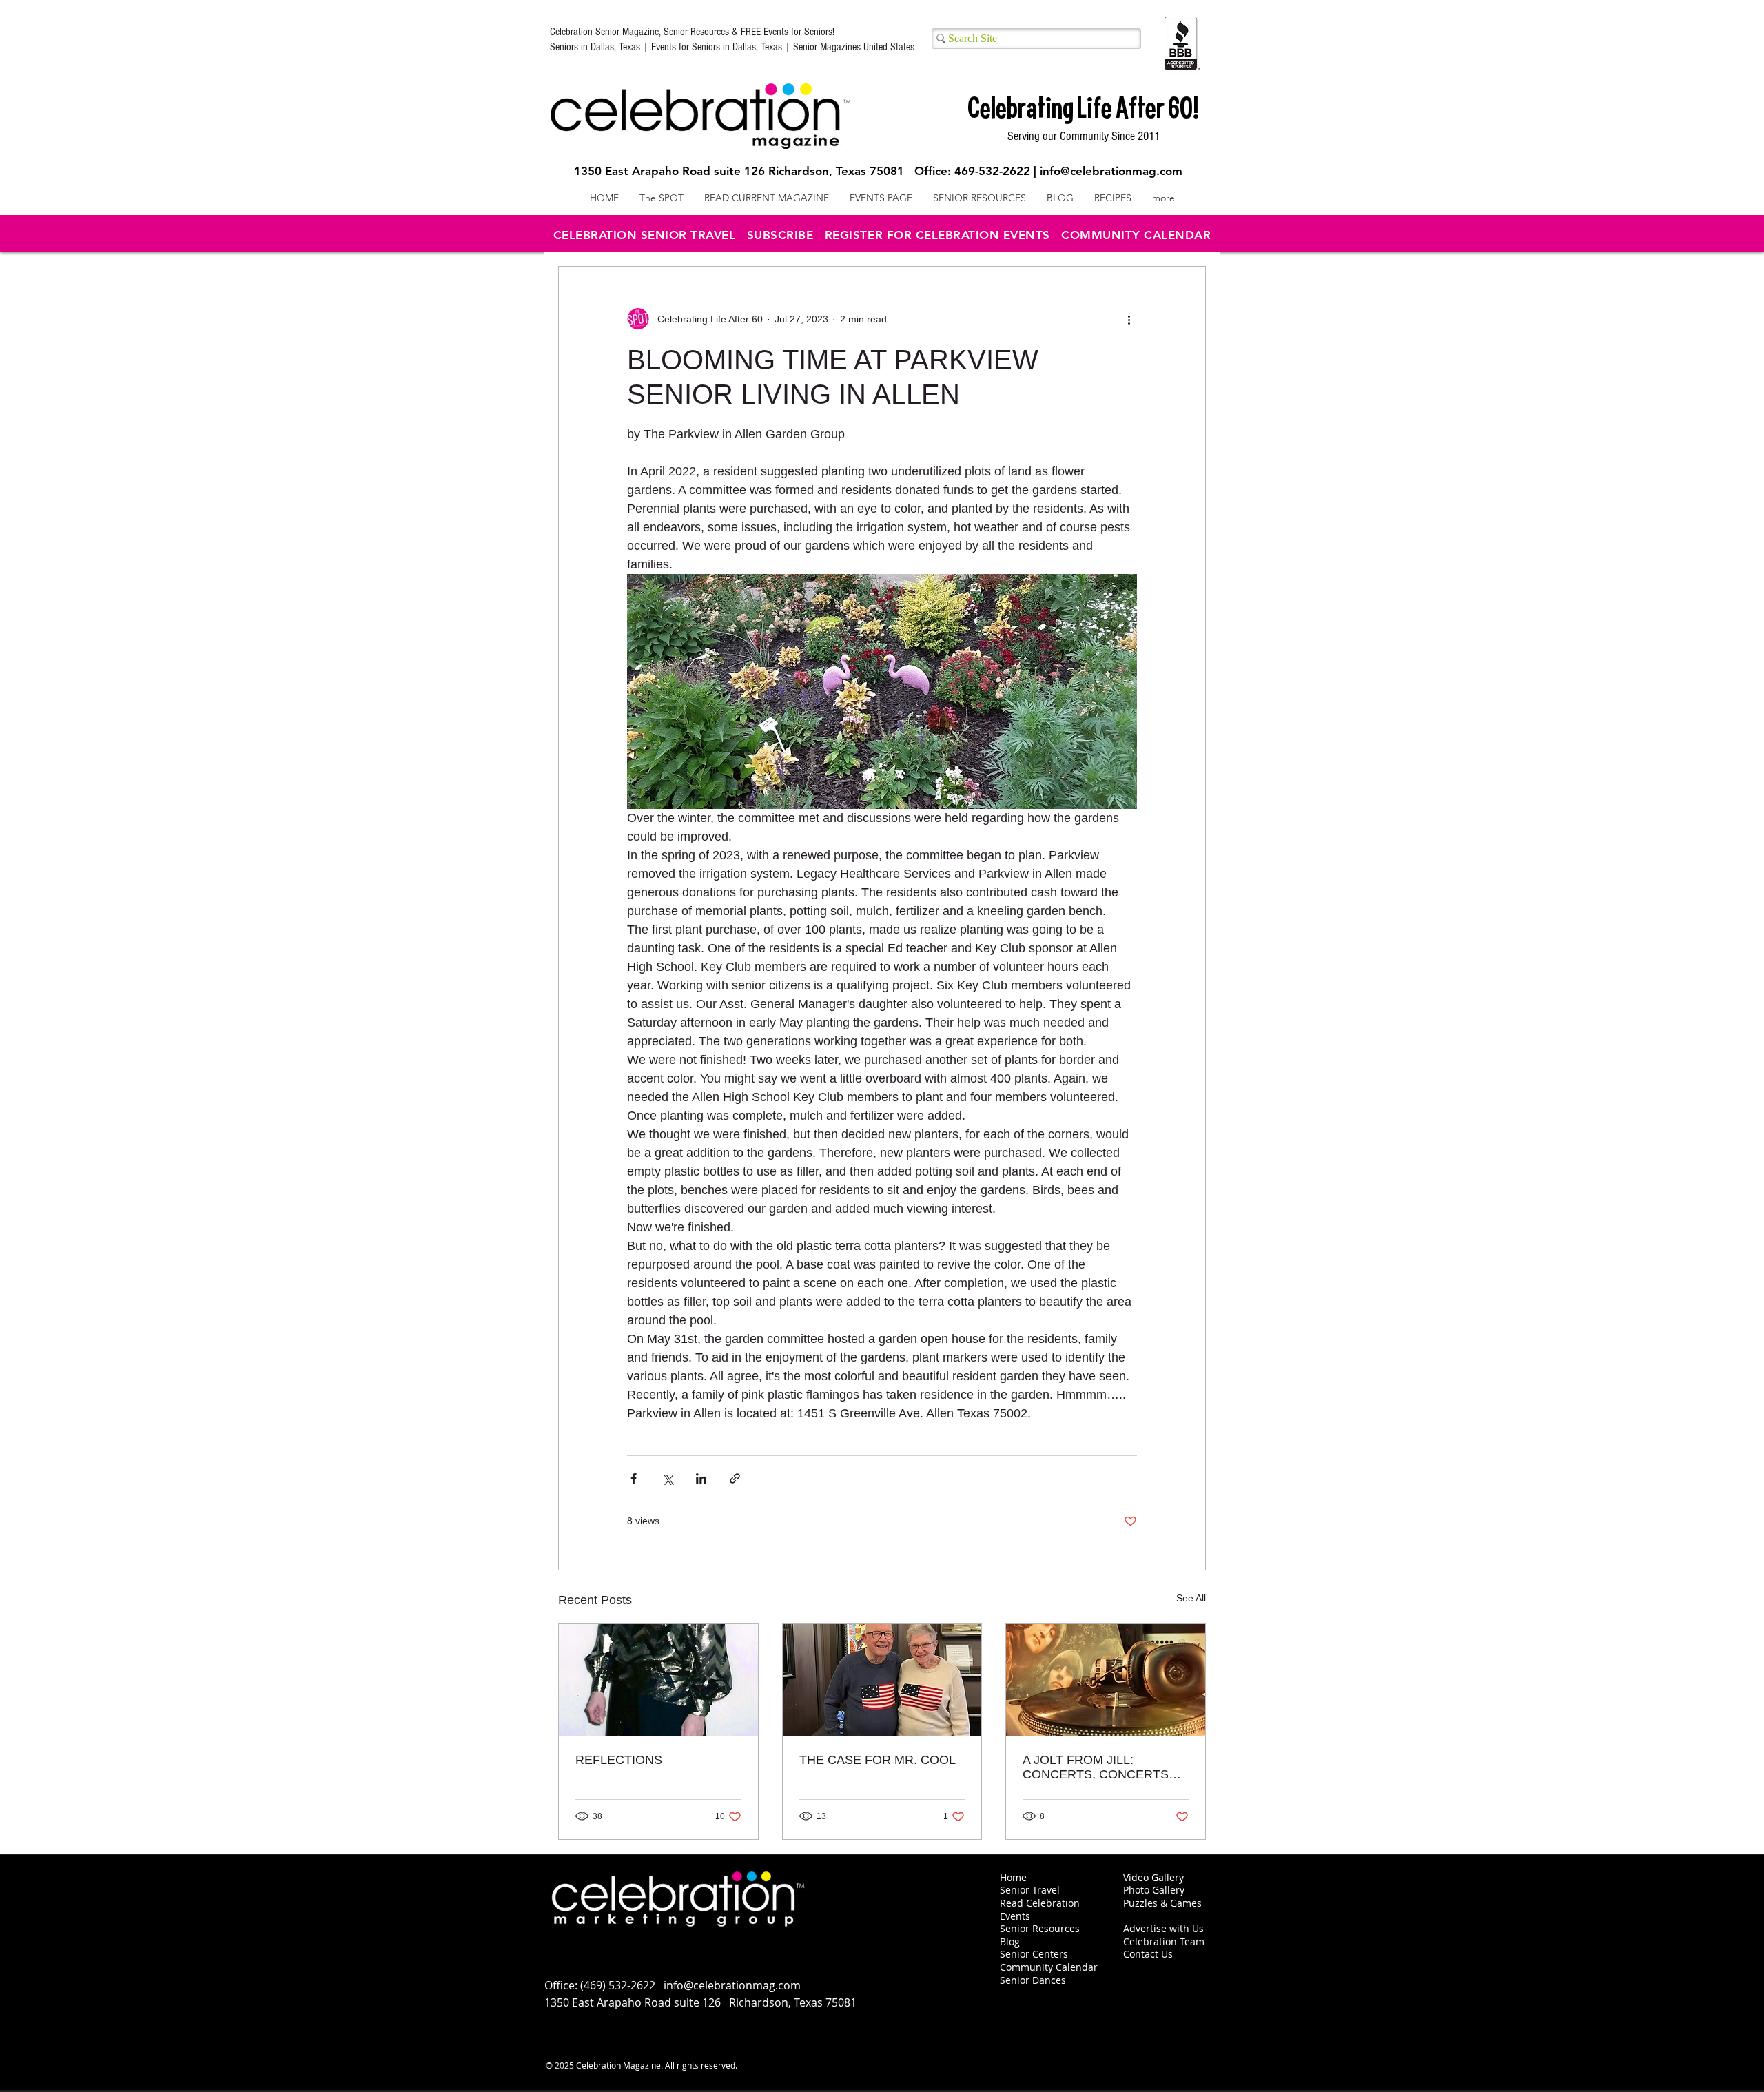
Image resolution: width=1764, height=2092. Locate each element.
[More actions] (1129, 319)
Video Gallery (1153, 1877)
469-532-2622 (992, 171)
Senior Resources (1040, 1928)
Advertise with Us (1163, 1928)
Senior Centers (1035, 1954)
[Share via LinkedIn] (701, 1478)
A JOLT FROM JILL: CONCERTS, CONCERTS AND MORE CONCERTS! (1096, 1767)
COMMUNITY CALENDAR (1136, 235)
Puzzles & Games (1162, 1903)
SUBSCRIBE (780, 235)
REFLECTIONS (619, 1760)
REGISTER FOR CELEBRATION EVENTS (937, 235)
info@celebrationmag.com (1111, 171)
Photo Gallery (1154, 1890)
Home (1013, 1877)
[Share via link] (735, 1478)
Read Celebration (1040, 1903)
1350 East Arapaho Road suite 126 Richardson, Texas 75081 (739, 171)
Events (1015, 1916)
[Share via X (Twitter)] (667, 1478)
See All (1191, 1598)
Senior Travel (1030, 1890)
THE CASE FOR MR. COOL (878, 1760)
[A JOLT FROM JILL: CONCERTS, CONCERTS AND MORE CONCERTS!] (1106, 1680)
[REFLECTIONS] (658, 1680)
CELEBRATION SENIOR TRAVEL (645, 235)
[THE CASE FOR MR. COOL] (882, 1680)
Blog (1010, 1941)
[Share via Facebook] (634, 1478)
